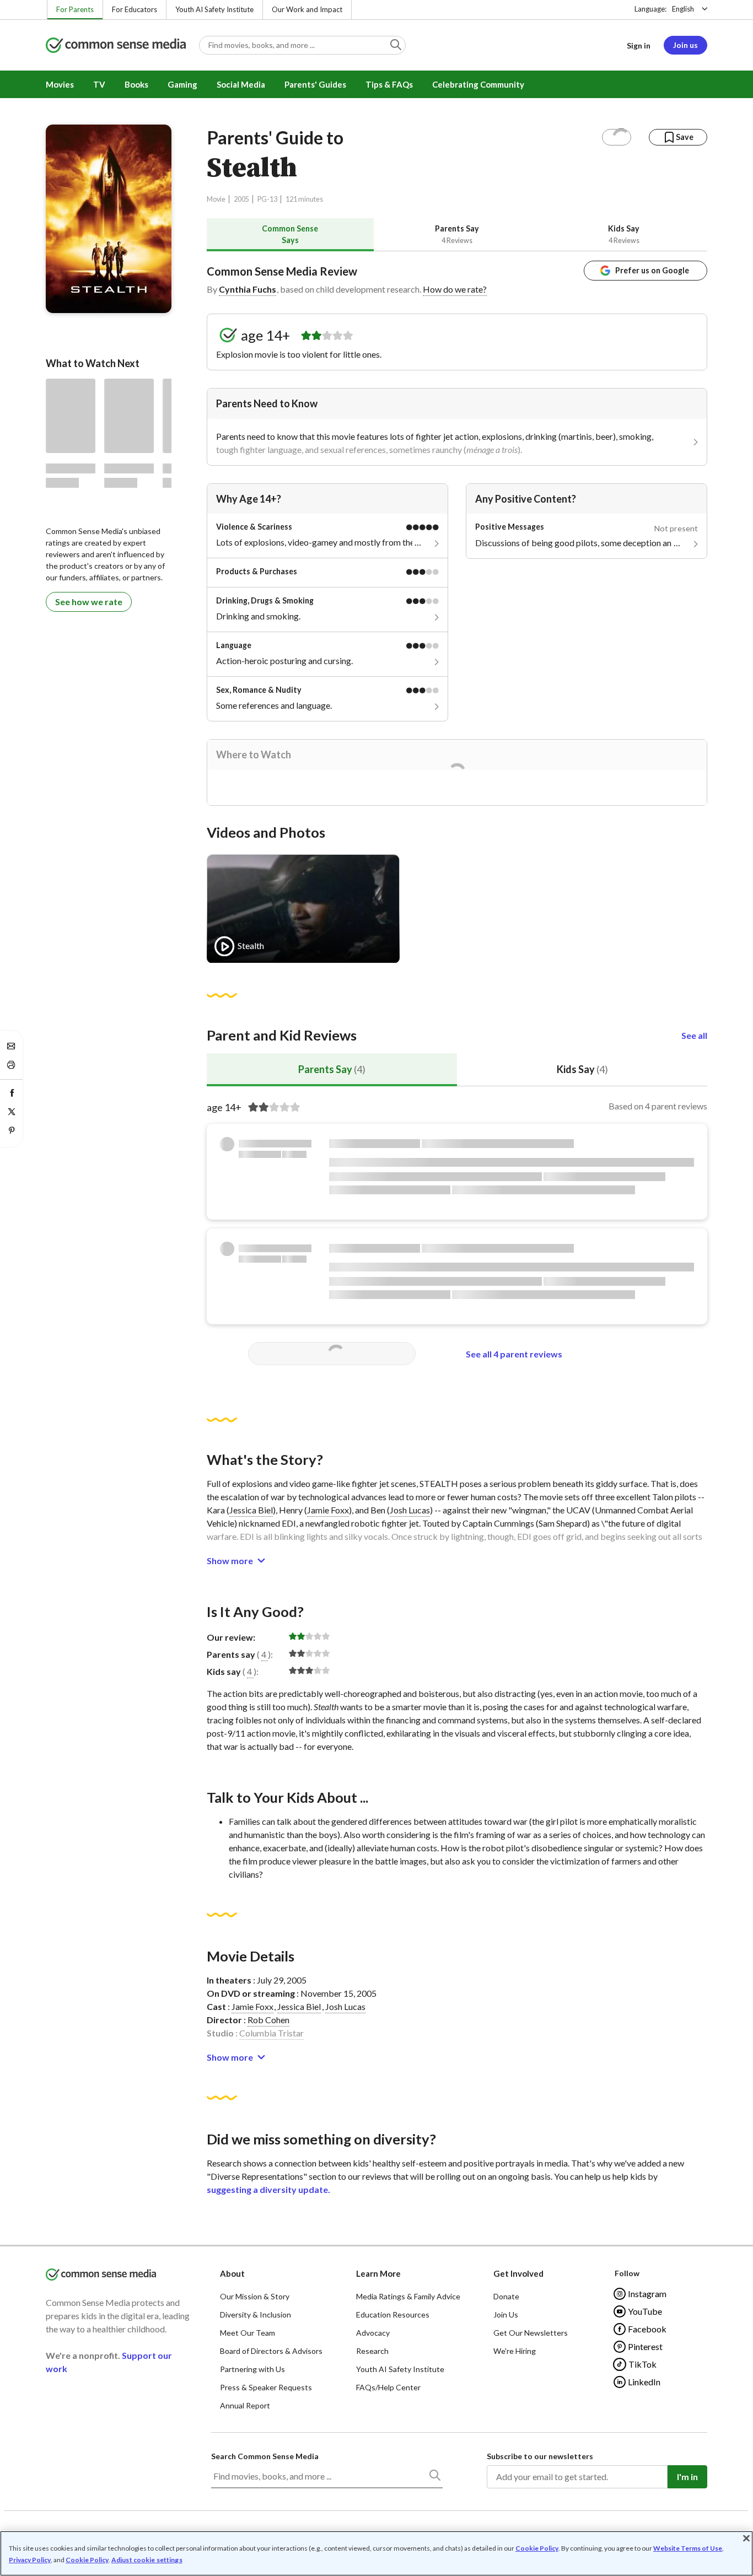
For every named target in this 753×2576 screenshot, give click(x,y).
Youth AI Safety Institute (214, 9)
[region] (376, 2553)
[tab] (290, 235)
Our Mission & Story (255, 2296)
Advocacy (373, 2333)
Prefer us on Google (652, 270)
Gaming (182, 84)
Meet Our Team (248, 2333)
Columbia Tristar (271, 2033)
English (683, 9)
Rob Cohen (268, 2020)
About (232, 2273)
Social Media (241, 84)
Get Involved (518, 2273)
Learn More (378, 2273)
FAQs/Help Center (388, 2387)
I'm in (687, 2477)
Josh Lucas (410, 1510)
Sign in (639, 45)
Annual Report (245, 2405)
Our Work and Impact (307, 9)
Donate (506, 2296)
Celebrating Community (478, 84)
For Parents (75, 9)
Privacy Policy (30, 2560)
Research (372, 2351)
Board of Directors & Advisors (271, 2351)
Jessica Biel (251, 1510)
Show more (230, 1561)
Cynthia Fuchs (248, 289)
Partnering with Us (252, 2369)
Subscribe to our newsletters (540, 2456)
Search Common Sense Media (265, 2456)
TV (99, 84)
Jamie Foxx (328, 1510)
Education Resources (393, 2314)
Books (136, 84)
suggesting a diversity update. (268, 2189)
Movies (60, 84)
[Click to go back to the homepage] (116, 46)
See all (694, 1035)
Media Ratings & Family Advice (408, 2296)
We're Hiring (515, 2351)
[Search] (434, 2477)
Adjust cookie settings (147, 2560)
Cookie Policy (537, 2548)
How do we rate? (455, 289)
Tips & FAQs (389, 84)
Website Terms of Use (688, 2548)
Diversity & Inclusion (256, 2314)
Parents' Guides (315, 84)
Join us (685, 45)
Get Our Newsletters (531, 2333)
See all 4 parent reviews (514, 1354)
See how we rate (89, 602)
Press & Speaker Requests (266, 2387)
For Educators (135, 9)
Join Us (506, 2314)
